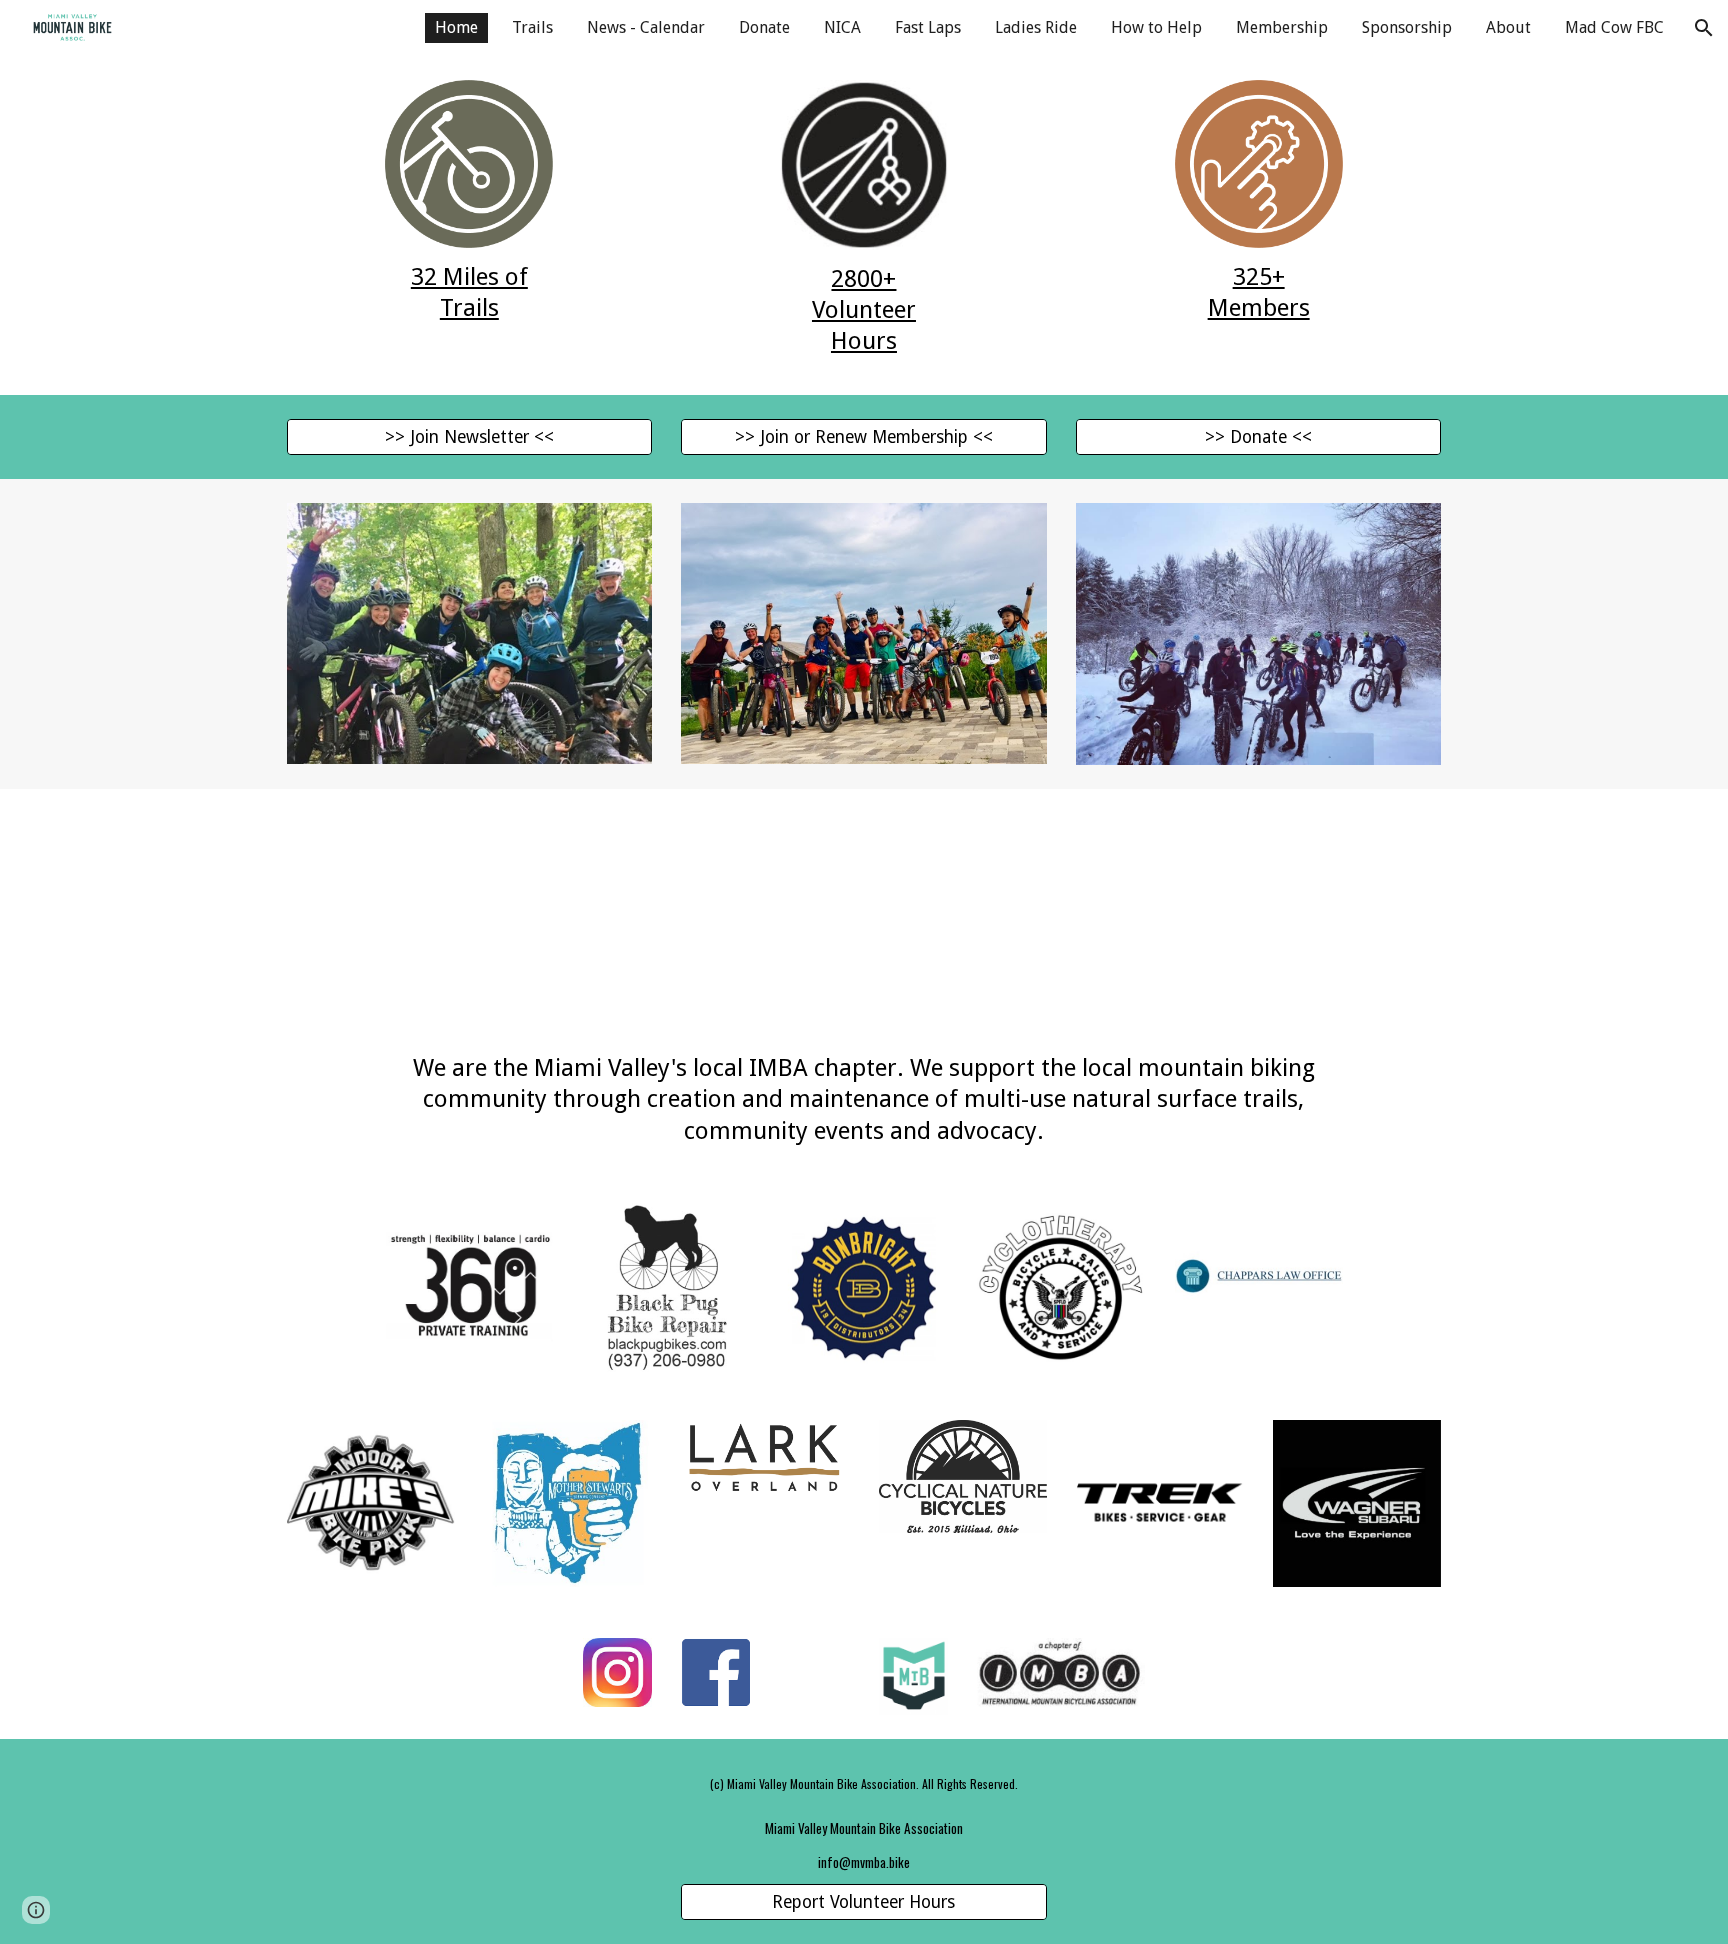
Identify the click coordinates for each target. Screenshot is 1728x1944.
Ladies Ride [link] (1036, 27)
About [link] (1508, 27)
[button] (1704, 28)
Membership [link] (1282, 27)
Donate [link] (764, 27)
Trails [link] (532, 27)
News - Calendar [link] (646, 27)
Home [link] (456, 27)
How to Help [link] (1156, 27)
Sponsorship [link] (1407, 27)
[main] (469, 293)
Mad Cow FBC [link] (1614, 27)
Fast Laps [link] (928, 27)
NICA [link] (842, 27)
